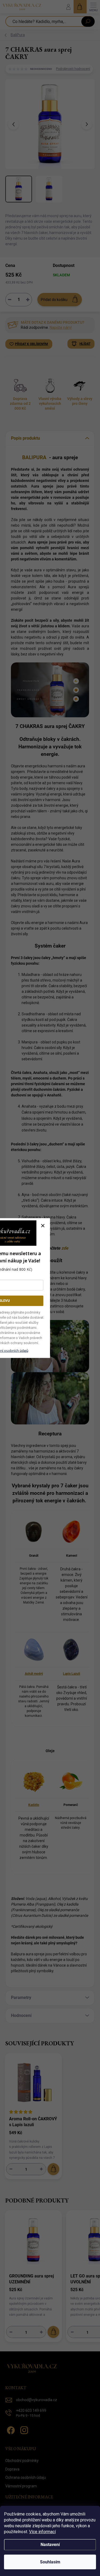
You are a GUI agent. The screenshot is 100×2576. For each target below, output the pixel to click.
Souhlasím (50, 2562)
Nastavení (50, 2545)
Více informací (42, 2532)
